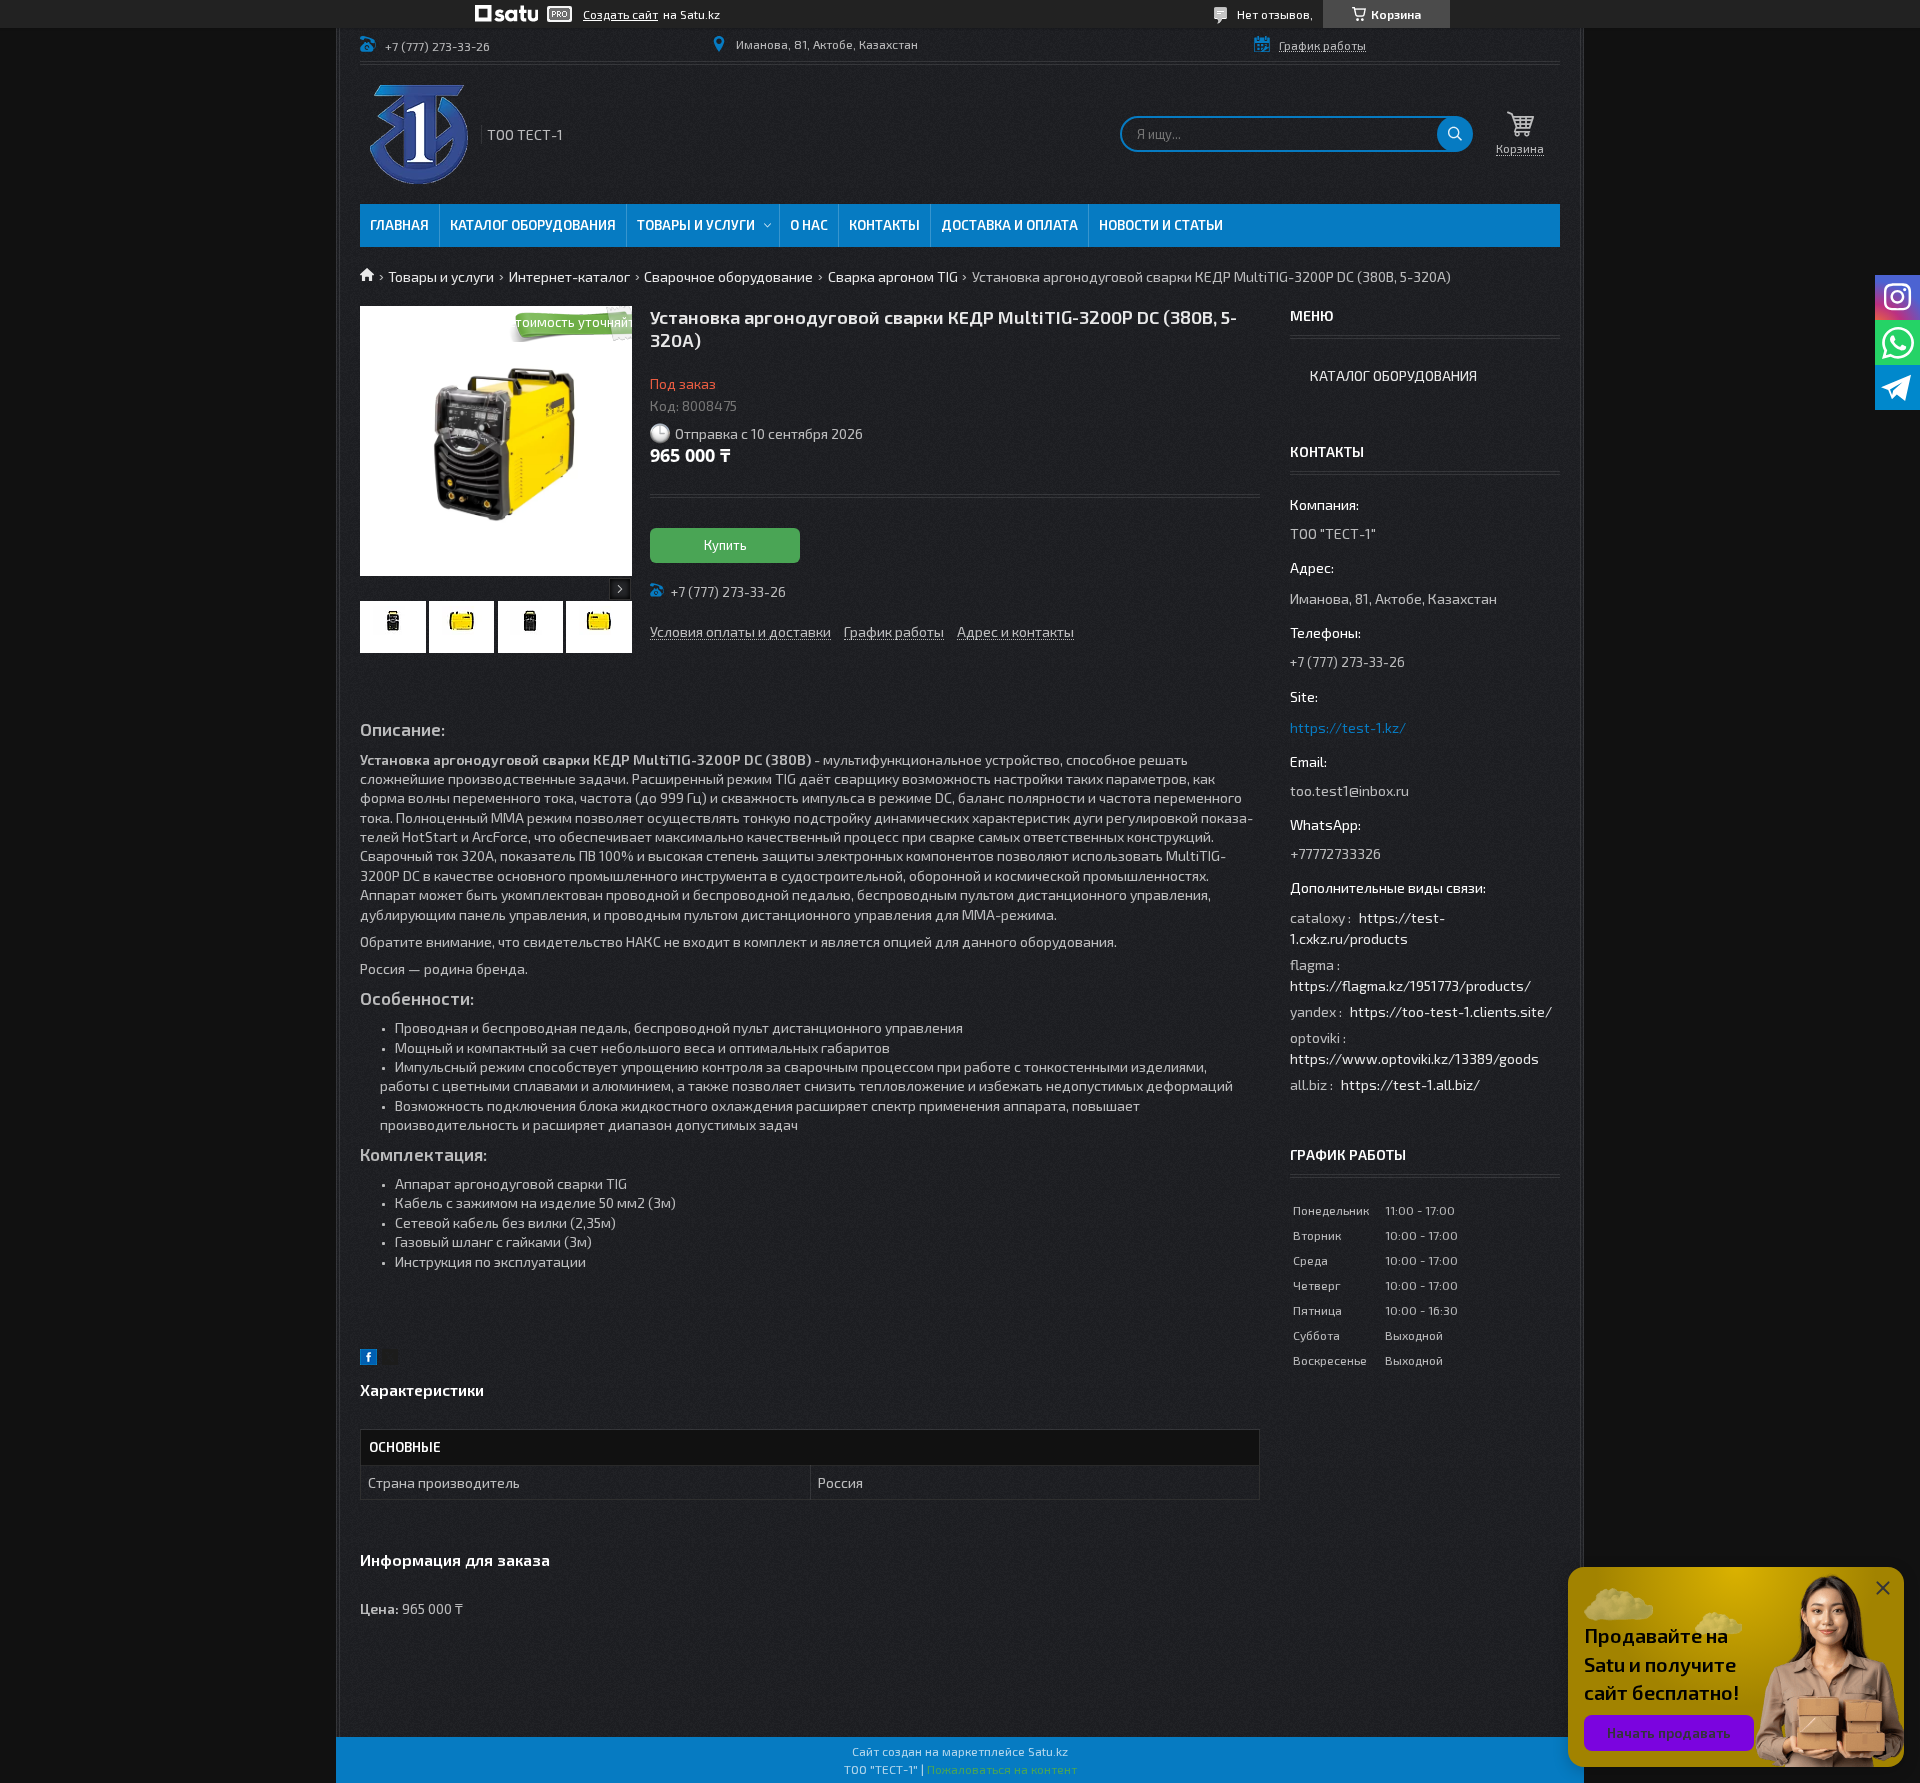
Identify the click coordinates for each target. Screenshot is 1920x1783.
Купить (725, 545)
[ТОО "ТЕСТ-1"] (419, 134)
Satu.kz (1048, 1751)
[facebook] (368, 1359)
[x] (390, 1359)
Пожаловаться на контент (1002, 1769)
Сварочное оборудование (728, 276)
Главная (399, 225)
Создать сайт (620, 14)
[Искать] (1455, 134)
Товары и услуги (696, 225)
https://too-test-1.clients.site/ (1451, 1011)
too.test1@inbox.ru (1349, 790)
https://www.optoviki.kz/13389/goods (1414, 1058)
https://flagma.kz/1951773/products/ (1410, 985)
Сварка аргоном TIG (893, 276)
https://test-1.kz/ (1348, 727)
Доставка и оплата (1009, 225)
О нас (809, 225)
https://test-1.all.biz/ (1410, 1084)
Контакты (884, 225)
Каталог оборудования (533, 225)
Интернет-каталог (569, 276)
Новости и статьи (1161, 225)
